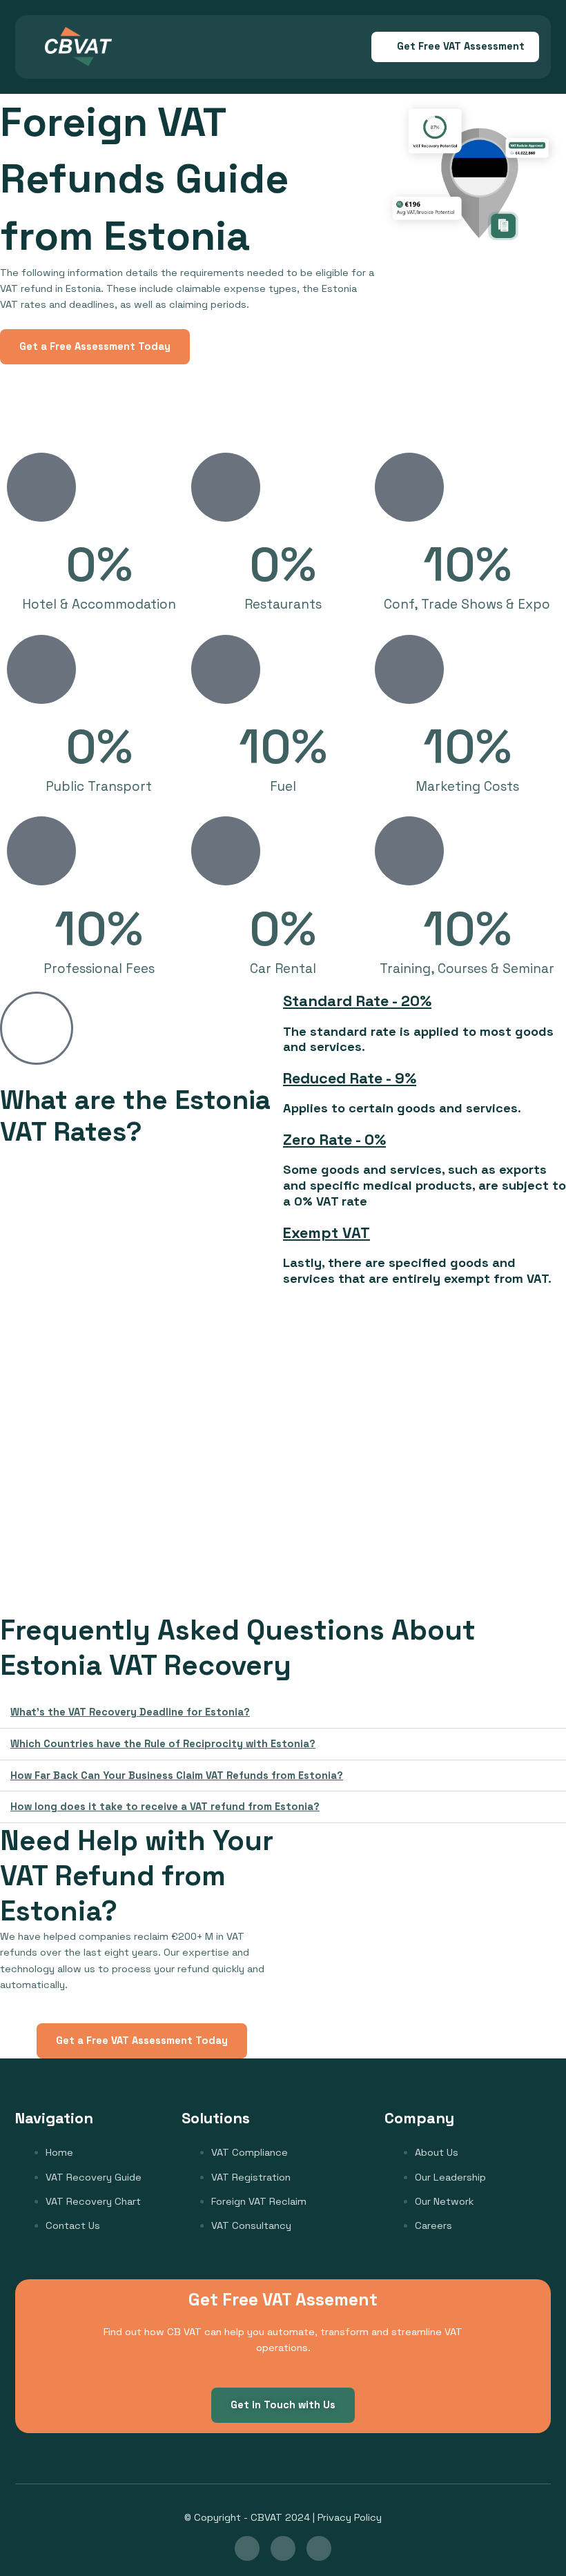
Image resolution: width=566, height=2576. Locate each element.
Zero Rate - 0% (334, 1139)
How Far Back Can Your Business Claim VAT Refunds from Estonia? (177, 1776)
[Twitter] (319, 2548)
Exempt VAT (326, 1232)
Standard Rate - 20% (357, 1001)
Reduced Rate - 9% (350, 1078)
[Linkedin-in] (247, 2548)
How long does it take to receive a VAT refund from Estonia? (165, 1807)
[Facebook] (283, 2548)
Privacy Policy (350, 2517)
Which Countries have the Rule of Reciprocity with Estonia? (163, 1744)
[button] (175, 47)
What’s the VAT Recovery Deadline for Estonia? (130, 1712)
